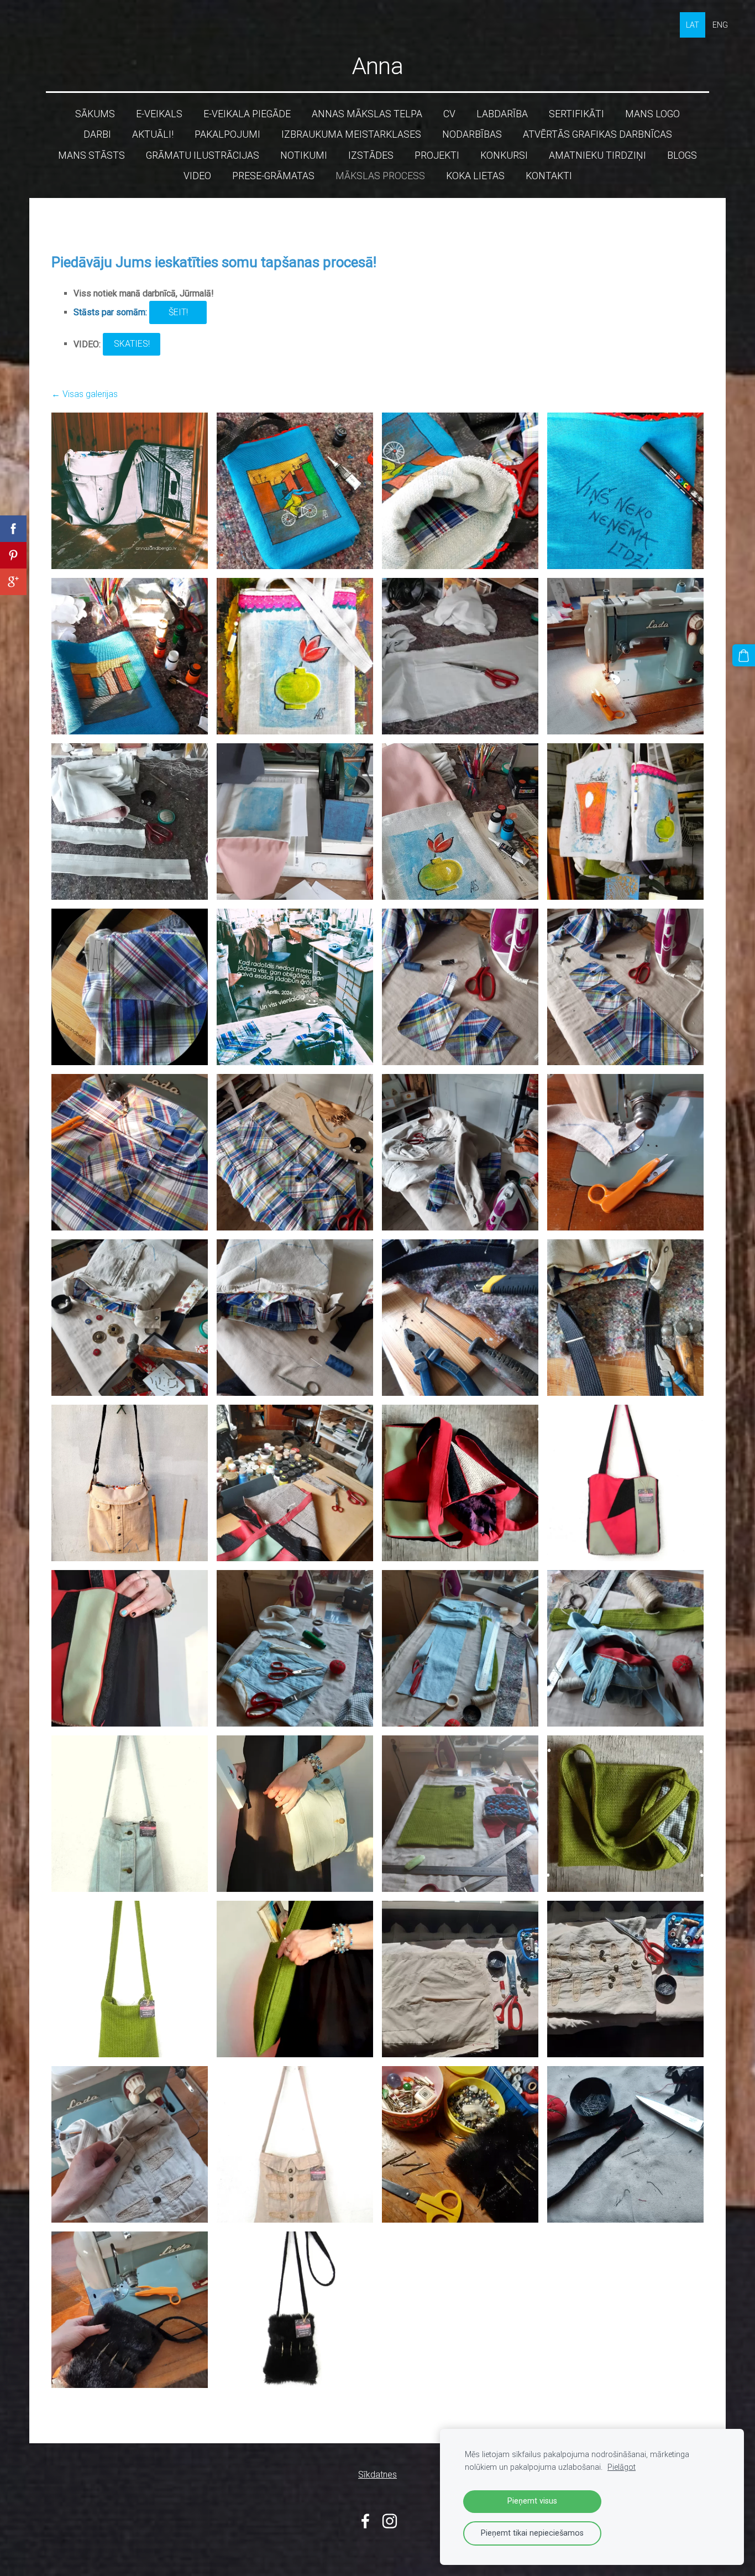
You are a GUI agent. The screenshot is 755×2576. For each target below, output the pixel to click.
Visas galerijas (90, 394)
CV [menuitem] (449, 114)
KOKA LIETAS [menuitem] (475, 176)
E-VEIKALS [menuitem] (159, 114)
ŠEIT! (178, 312)
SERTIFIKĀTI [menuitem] (576, 114)
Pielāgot (622, 2467)
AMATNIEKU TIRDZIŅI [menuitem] (597, 155)
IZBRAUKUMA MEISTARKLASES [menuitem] (351, 134)
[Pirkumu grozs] (744, 656)
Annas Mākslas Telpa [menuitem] (367, 114)
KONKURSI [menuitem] (504, 155)
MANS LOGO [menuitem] (652, 114)
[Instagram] (390, 2521)
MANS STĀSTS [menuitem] (91, 155)
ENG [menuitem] (720, 25)
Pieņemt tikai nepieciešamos (532, 2533)
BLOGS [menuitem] (682, 155)
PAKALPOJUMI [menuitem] (227, 134)
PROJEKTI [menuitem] (437, 155)
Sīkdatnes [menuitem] (377, 2475)
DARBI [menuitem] (97, 134)
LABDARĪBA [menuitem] (502, 114)
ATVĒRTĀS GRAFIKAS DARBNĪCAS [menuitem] (597, 134)
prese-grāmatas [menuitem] (273, 176)
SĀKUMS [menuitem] (95, 114)
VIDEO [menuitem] (197, 176)
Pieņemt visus (532, 2501)
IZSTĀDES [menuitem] (371, 155)
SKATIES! (132, 344)
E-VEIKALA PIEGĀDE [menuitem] (247, 114)
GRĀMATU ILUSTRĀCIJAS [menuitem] (203, 155)
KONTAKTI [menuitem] (549, 176)
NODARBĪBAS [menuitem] (472, 134)
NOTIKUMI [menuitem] (304, 155)
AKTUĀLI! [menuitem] (153, 134)
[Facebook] (365, 2521)
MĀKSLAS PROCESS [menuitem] (380, 176)
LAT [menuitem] (693, 25)
